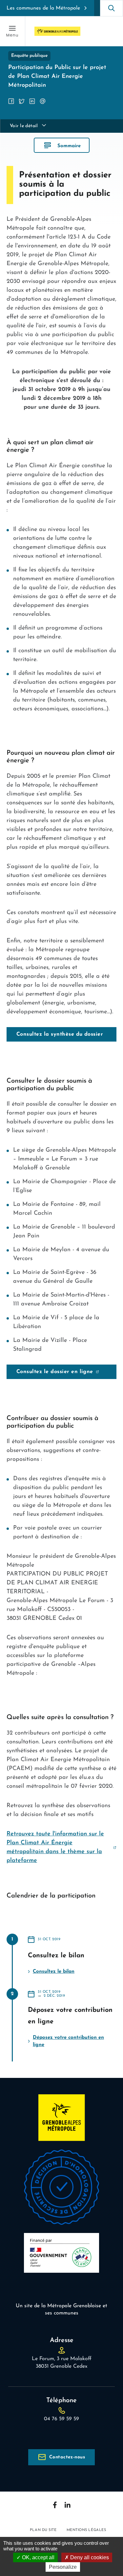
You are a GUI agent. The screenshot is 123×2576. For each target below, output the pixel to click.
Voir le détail (24, 126)
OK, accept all (38, 2557)
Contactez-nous (67, 2457)
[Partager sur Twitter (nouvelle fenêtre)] (22, 101)
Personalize (63, 2567)
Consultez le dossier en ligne (55, 1372)
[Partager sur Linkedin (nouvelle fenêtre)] (32, 101)
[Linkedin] (68, 2505)
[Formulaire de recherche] (112, 8)
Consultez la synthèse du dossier (60, 1034)
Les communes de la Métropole (43, 8)
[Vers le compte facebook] (55, 2505)
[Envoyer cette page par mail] (43, 101)
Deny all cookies (89, 2557)
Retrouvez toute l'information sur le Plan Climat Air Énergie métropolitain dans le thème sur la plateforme (55, 1847)
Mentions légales (86, 2530)
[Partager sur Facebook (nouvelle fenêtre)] (11, 101)
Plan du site (43, 2530)
